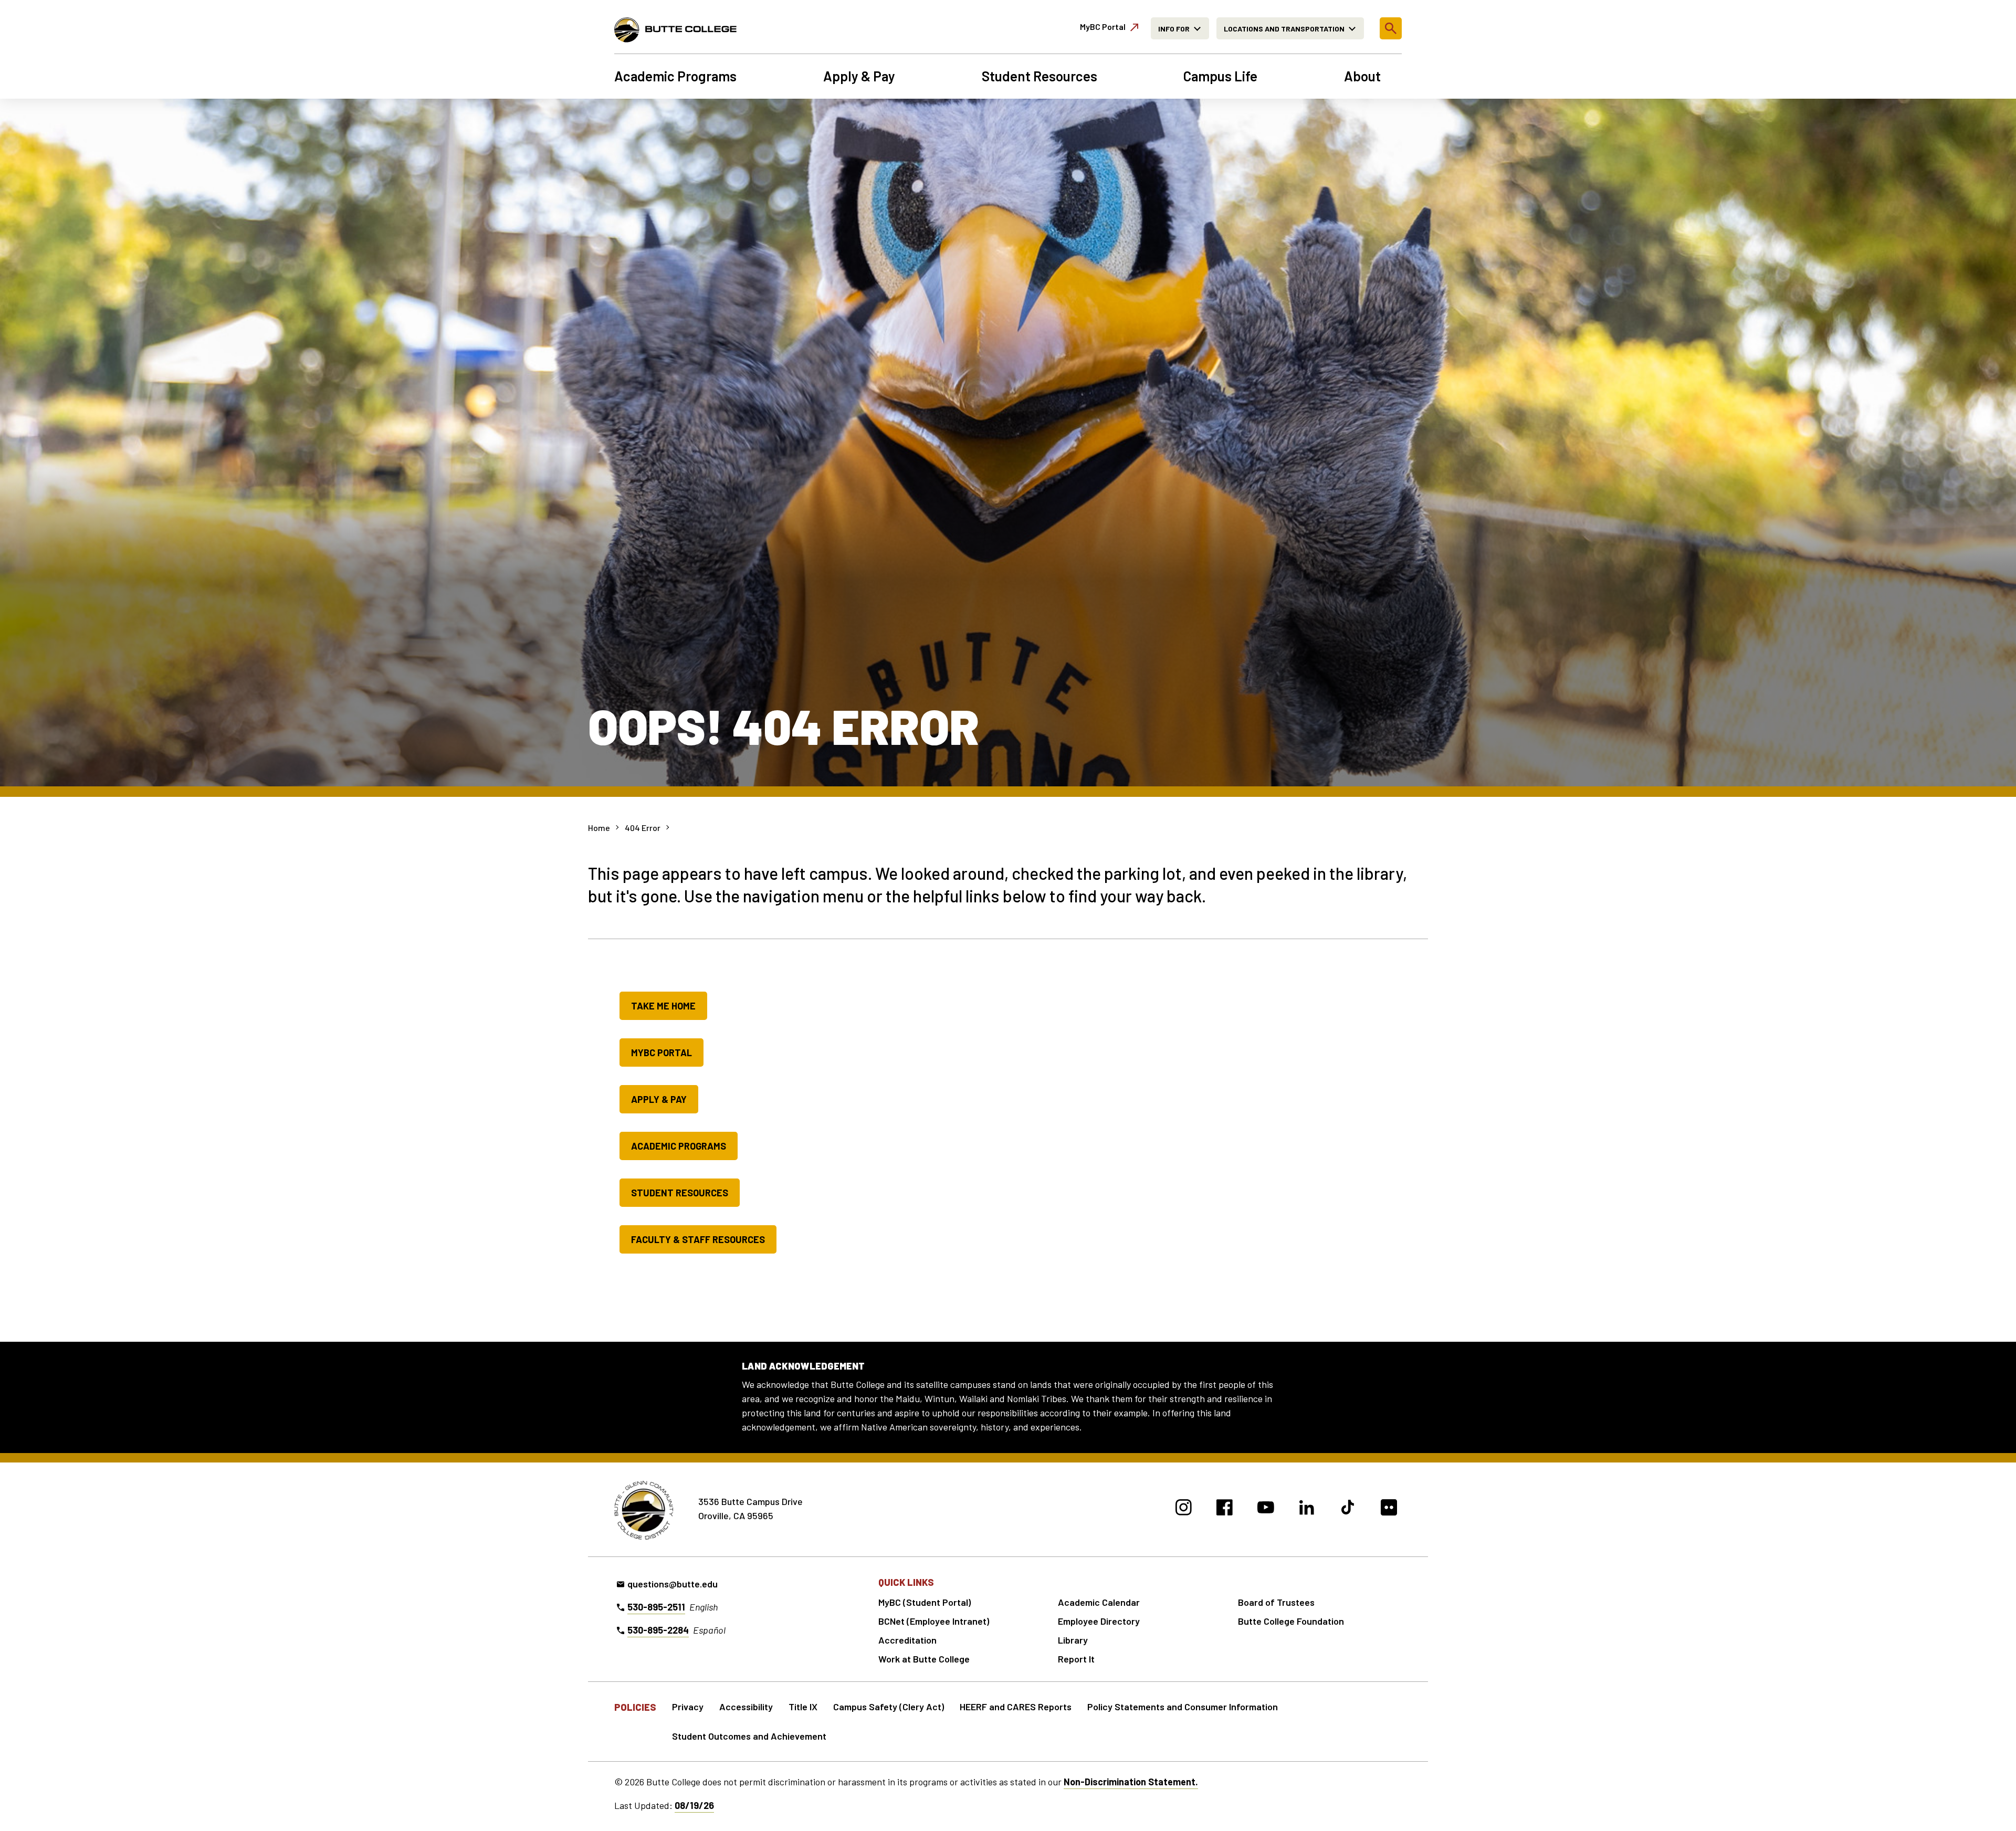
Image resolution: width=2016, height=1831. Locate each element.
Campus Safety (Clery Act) (889, 1707)
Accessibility (746, 1707)
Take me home (663, 1006)
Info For (1174, 29)
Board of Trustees (1276, 1602)
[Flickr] (1389, 1509)
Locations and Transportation (1284, 29)
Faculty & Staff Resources (698, 1239)
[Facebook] (1225, 1509)
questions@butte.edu (673, 1584)
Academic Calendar (1099, 1602)
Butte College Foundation (1291, 1621)
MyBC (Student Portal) (925, 1602)
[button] (1391, 28)
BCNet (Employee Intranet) (934, 1621)
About (1362, 76)
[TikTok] (1348, 1509)
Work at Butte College (924, 1659)
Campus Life (1220, 76)
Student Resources (1039, 76)
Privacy (688, 1707)
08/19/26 (694, 1805)
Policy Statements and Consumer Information (1183, 1707)
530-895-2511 (656, 1607)
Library (1073, 1640)
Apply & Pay (859, 76)
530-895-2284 (658, 1630)
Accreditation (907, 1640)
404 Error (643, 828)
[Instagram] (1184, 1509)
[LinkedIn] (1307, 1509)
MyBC (1103, 27)
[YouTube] (1266, 1509)
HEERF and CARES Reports (1016, 1707)
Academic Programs (675, 76)
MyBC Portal (661, 1053)
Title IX (803, 1707)
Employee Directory (1099, 1621)
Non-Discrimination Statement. (1131, 1782)
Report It (1076, 1659)
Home (599, 828)
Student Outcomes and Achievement (749, 1736)
